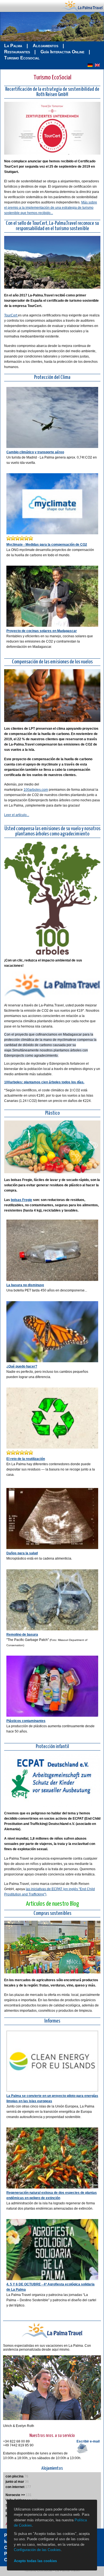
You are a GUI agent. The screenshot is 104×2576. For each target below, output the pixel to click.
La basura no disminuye (25, 1285)
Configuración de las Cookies (37, 2550)
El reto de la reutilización (26, 1459)
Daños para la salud (22, 1553)
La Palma (13, 46)
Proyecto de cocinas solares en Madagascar (42, 631)
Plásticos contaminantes (26, 1721)
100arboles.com (36, 790)
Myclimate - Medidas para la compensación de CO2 (47, 545)
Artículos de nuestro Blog (52, 1904)
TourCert (11, 315)
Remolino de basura (22, 1635)
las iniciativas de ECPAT (44, 1889)
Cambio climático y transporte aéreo (35, 452)
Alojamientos (45, 46)
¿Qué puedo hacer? (22, 1366)
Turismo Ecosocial (22, 58)
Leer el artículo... (17, 815)
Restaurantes (17, 52)
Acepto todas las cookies (35, 2561)
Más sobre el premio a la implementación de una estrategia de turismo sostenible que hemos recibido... (51, 208)
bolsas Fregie (21, 1200)
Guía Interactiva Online (62, 52)
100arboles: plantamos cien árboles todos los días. (44, 1082)
